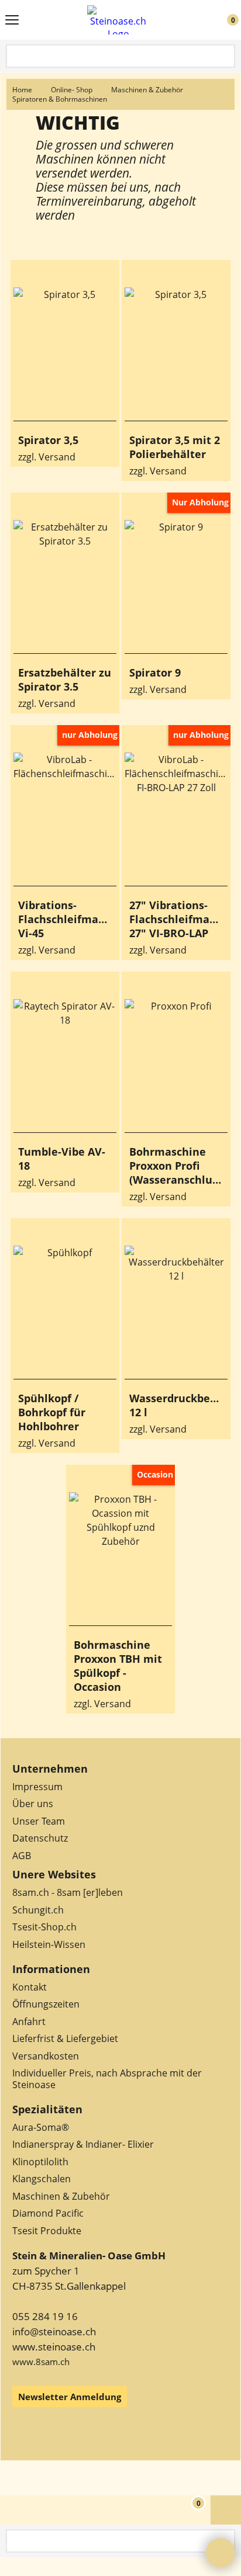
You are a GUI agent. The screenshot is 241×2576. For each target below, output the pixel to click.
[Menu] (12, 21)
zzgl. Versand (47, 457)
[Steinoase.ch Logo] (118, 20)
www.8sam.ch (41, 2362)
